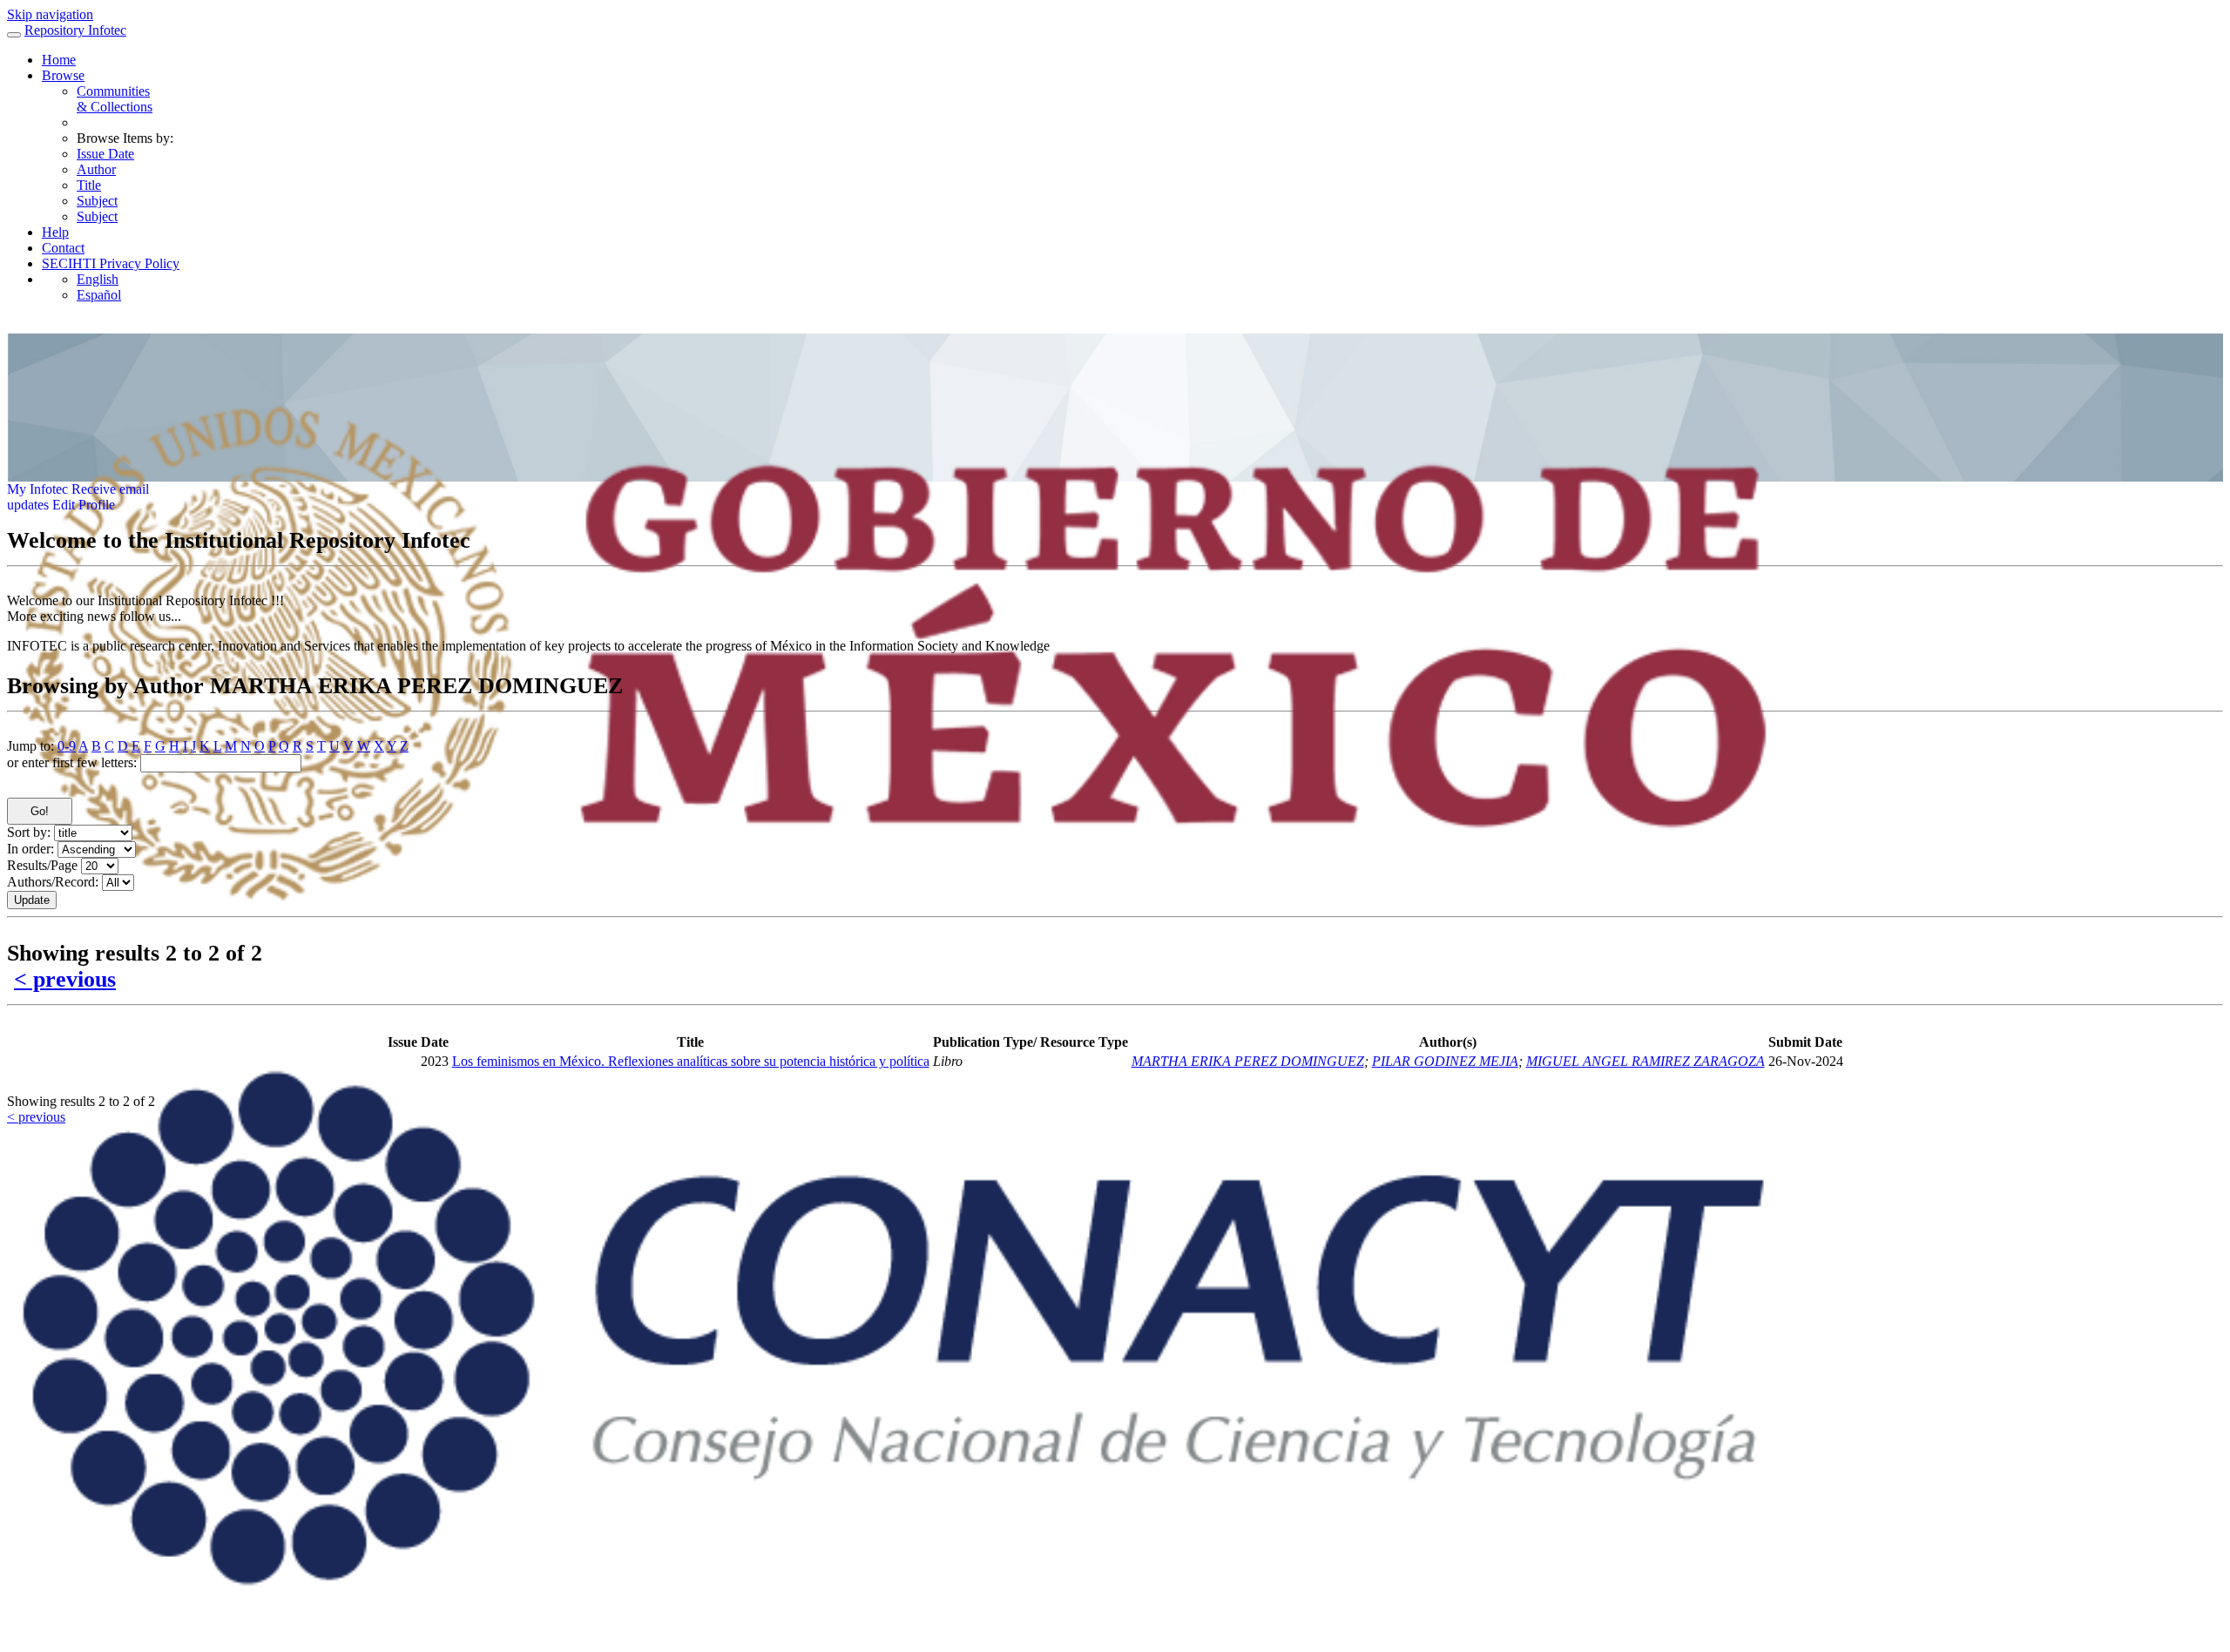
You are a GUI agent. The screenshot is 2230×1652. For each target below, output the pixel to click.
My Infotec (37, 489)
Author (96, 169)
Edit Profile (84, 505)
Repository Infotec (75, 30)
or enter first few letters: (72, 762)
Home (59, 60)
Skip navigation (50, 14)
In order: (30, 849)
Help (55, 232)
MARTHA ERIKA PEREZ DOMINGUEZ (1248, 1061)
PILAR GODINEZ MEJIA (1445, 1061)
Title (89, 185)
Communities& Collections (115, 99)
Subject (97, 201)
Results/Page (42, 865)
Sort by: (29, 832)
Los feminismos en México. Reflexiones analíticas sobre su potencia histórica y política (691, 1061)
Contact (63, 248)
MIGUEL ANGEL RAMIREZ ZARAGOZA (1645, 1061)
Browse (63, 75)
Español (99, 295)
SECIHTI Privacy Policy (111, 263)
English (98, 279)
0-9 (67, 746)
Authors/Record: (53, 882)
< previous (65, 979)
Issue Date (105, 154)
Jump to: (30, 746)
